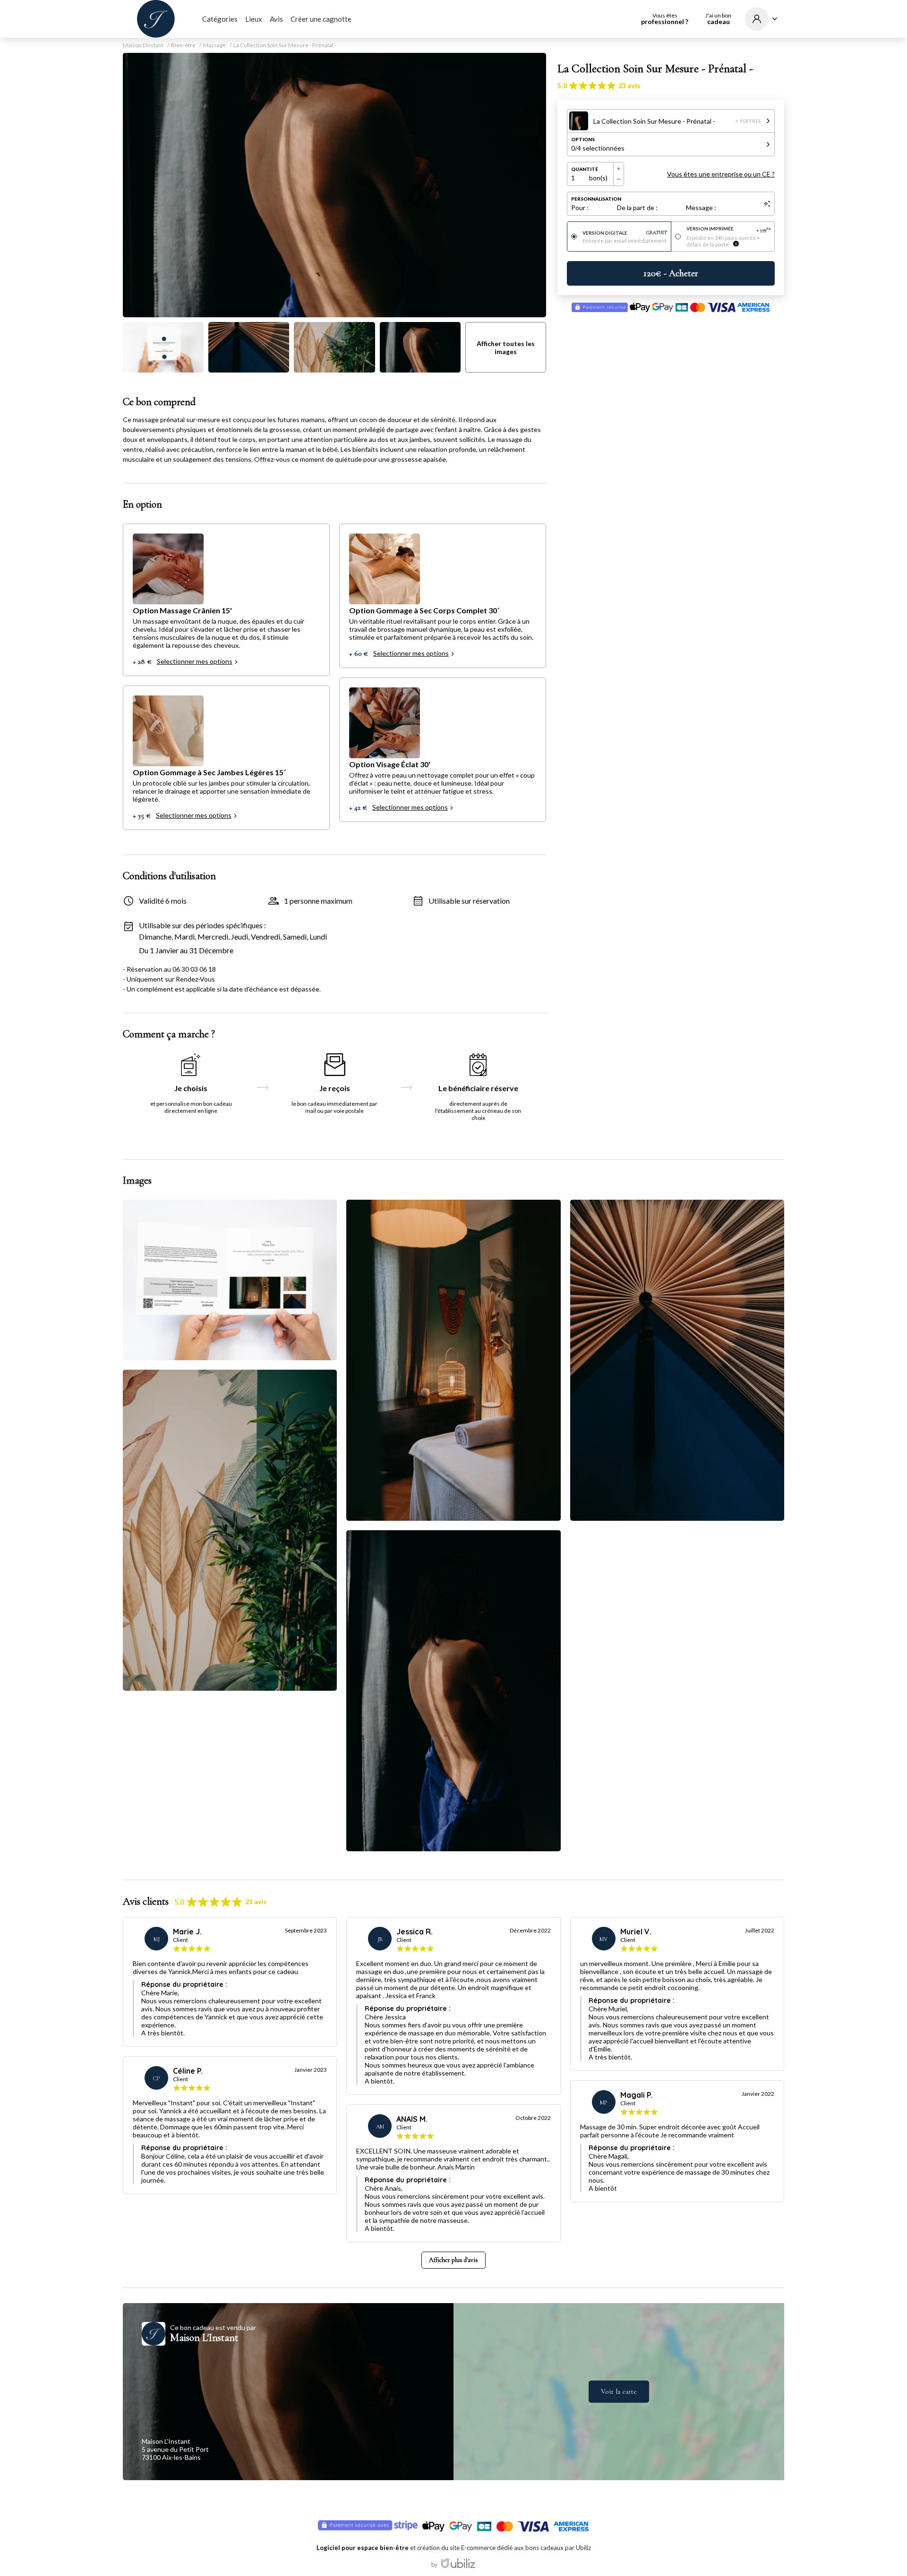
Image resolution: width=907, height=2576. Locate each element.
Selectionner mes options (195, 661)
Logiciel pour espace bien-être (363, 2548)
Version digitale (625, 233)
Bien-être (183, 45)
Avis (276, 19)
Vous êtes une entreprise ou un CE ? (721, 174)
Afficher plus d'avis (453, 2260)
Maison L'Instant (143, 45)
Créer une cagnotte (321, 19)
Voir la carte (619, 2391)
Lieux (254, 19)
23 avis (629, 86)
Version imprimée (729, 229)
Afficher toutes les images (506, 347)
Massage (214, 45)
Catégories (220, 19)
